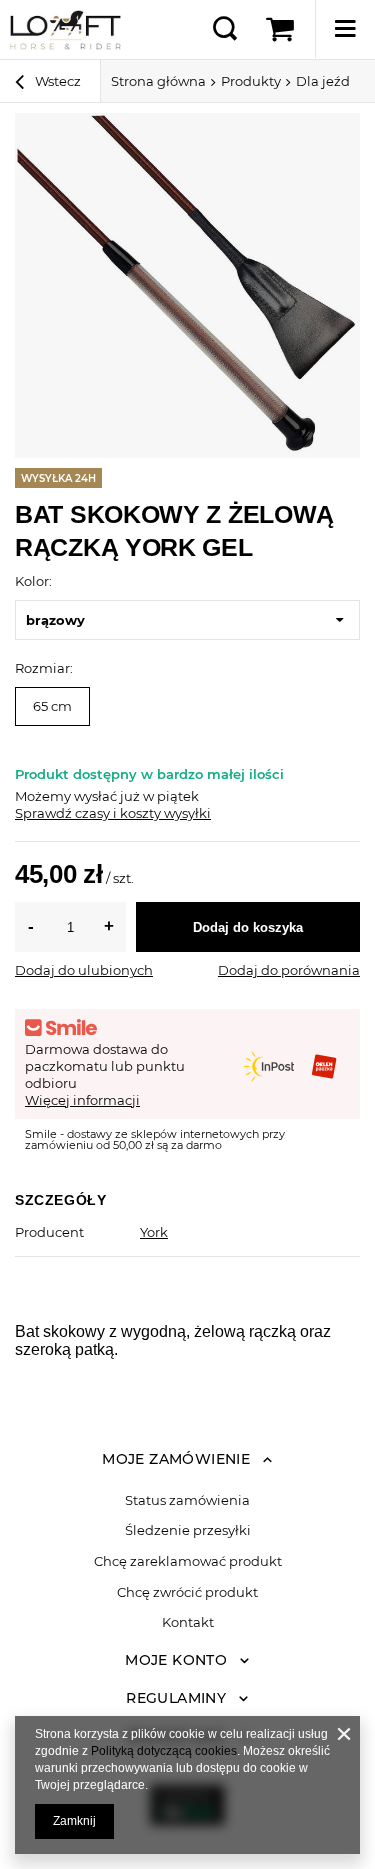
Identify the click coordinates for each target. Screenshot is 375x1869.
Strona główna (158, 81)
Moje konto (176, 1660)
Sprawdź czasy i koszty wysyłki (113, 813)
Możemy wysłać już (77, 796)
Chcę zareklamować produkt (188, 1561)
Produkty (251, 81)
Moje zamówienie (176, 1459)
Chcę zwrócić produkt (187, 1592)
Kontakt (188, 1622)
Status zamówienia (187, 1500)
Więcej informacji (82, 1100)
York (154, 1232)
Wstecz (56, 81)
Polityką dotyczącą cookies (164, 1751)
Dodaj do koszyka (248, 927)
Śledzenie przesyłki (188, 1530)
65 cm (52, 706)
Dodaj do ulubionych (84, 970)
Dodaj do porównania (289, 970)
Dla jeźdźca (334, 81)
